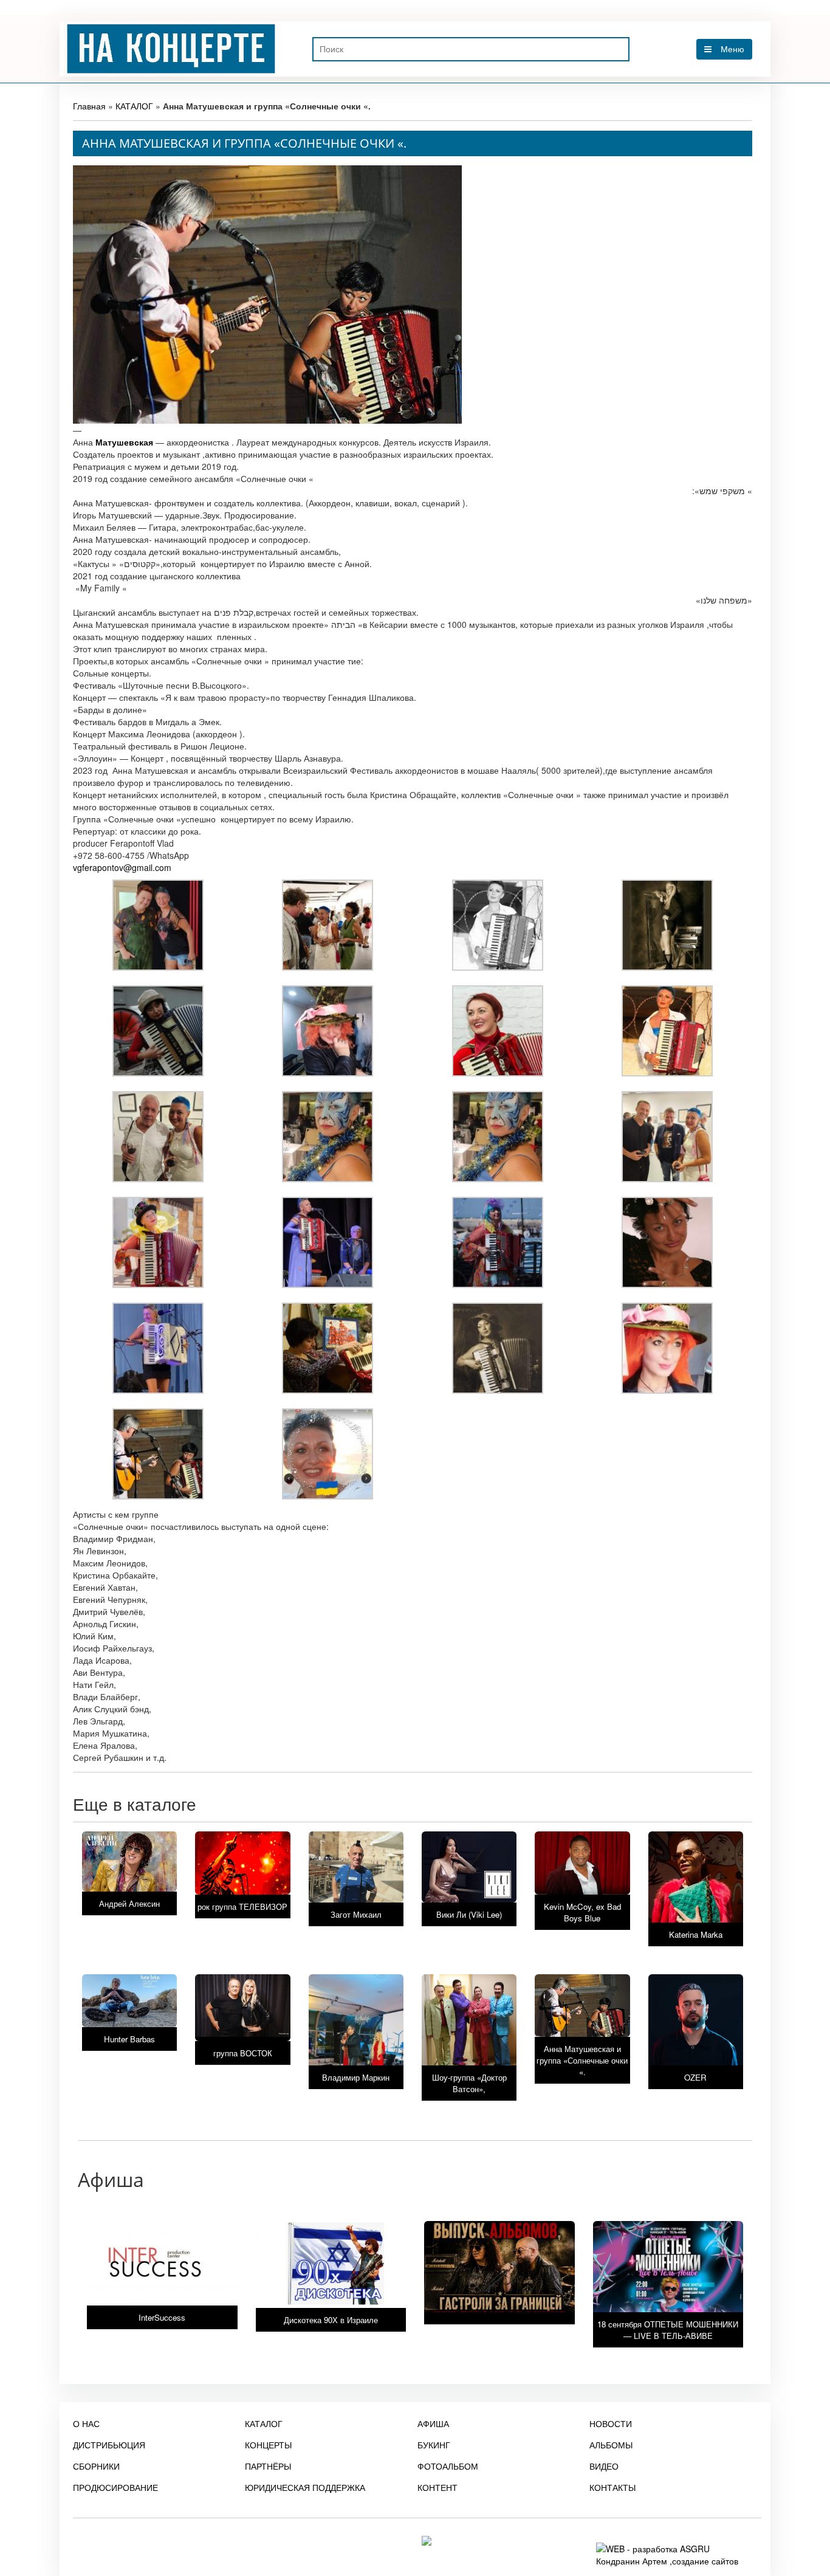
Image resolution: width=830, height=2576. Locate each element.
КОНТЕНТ (437, 2487)
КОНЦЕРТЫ (268, 2445)
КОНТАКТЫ (612, 2487)
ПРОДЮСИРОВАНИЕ (115, 2487)
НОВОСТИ (611, 2423)
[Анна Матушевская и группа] (158, 924)
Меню (732, 49)
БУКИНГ (434, 2445)
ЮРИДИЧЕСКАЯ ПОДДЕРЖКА (305, 2487)
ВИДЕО (604, 2466)
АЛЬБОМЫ (611, 2445)
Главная (89, 106)
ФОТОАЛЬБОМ (448, 2466)
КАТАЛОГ (134, 106)
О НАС (86, 2423)
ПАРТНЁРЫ (268, 2466)
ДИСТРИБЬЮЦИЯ (109, 2445)
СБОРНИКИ (96, 2466)
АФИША (433, 2423)
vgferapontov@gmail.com (122, 867)
